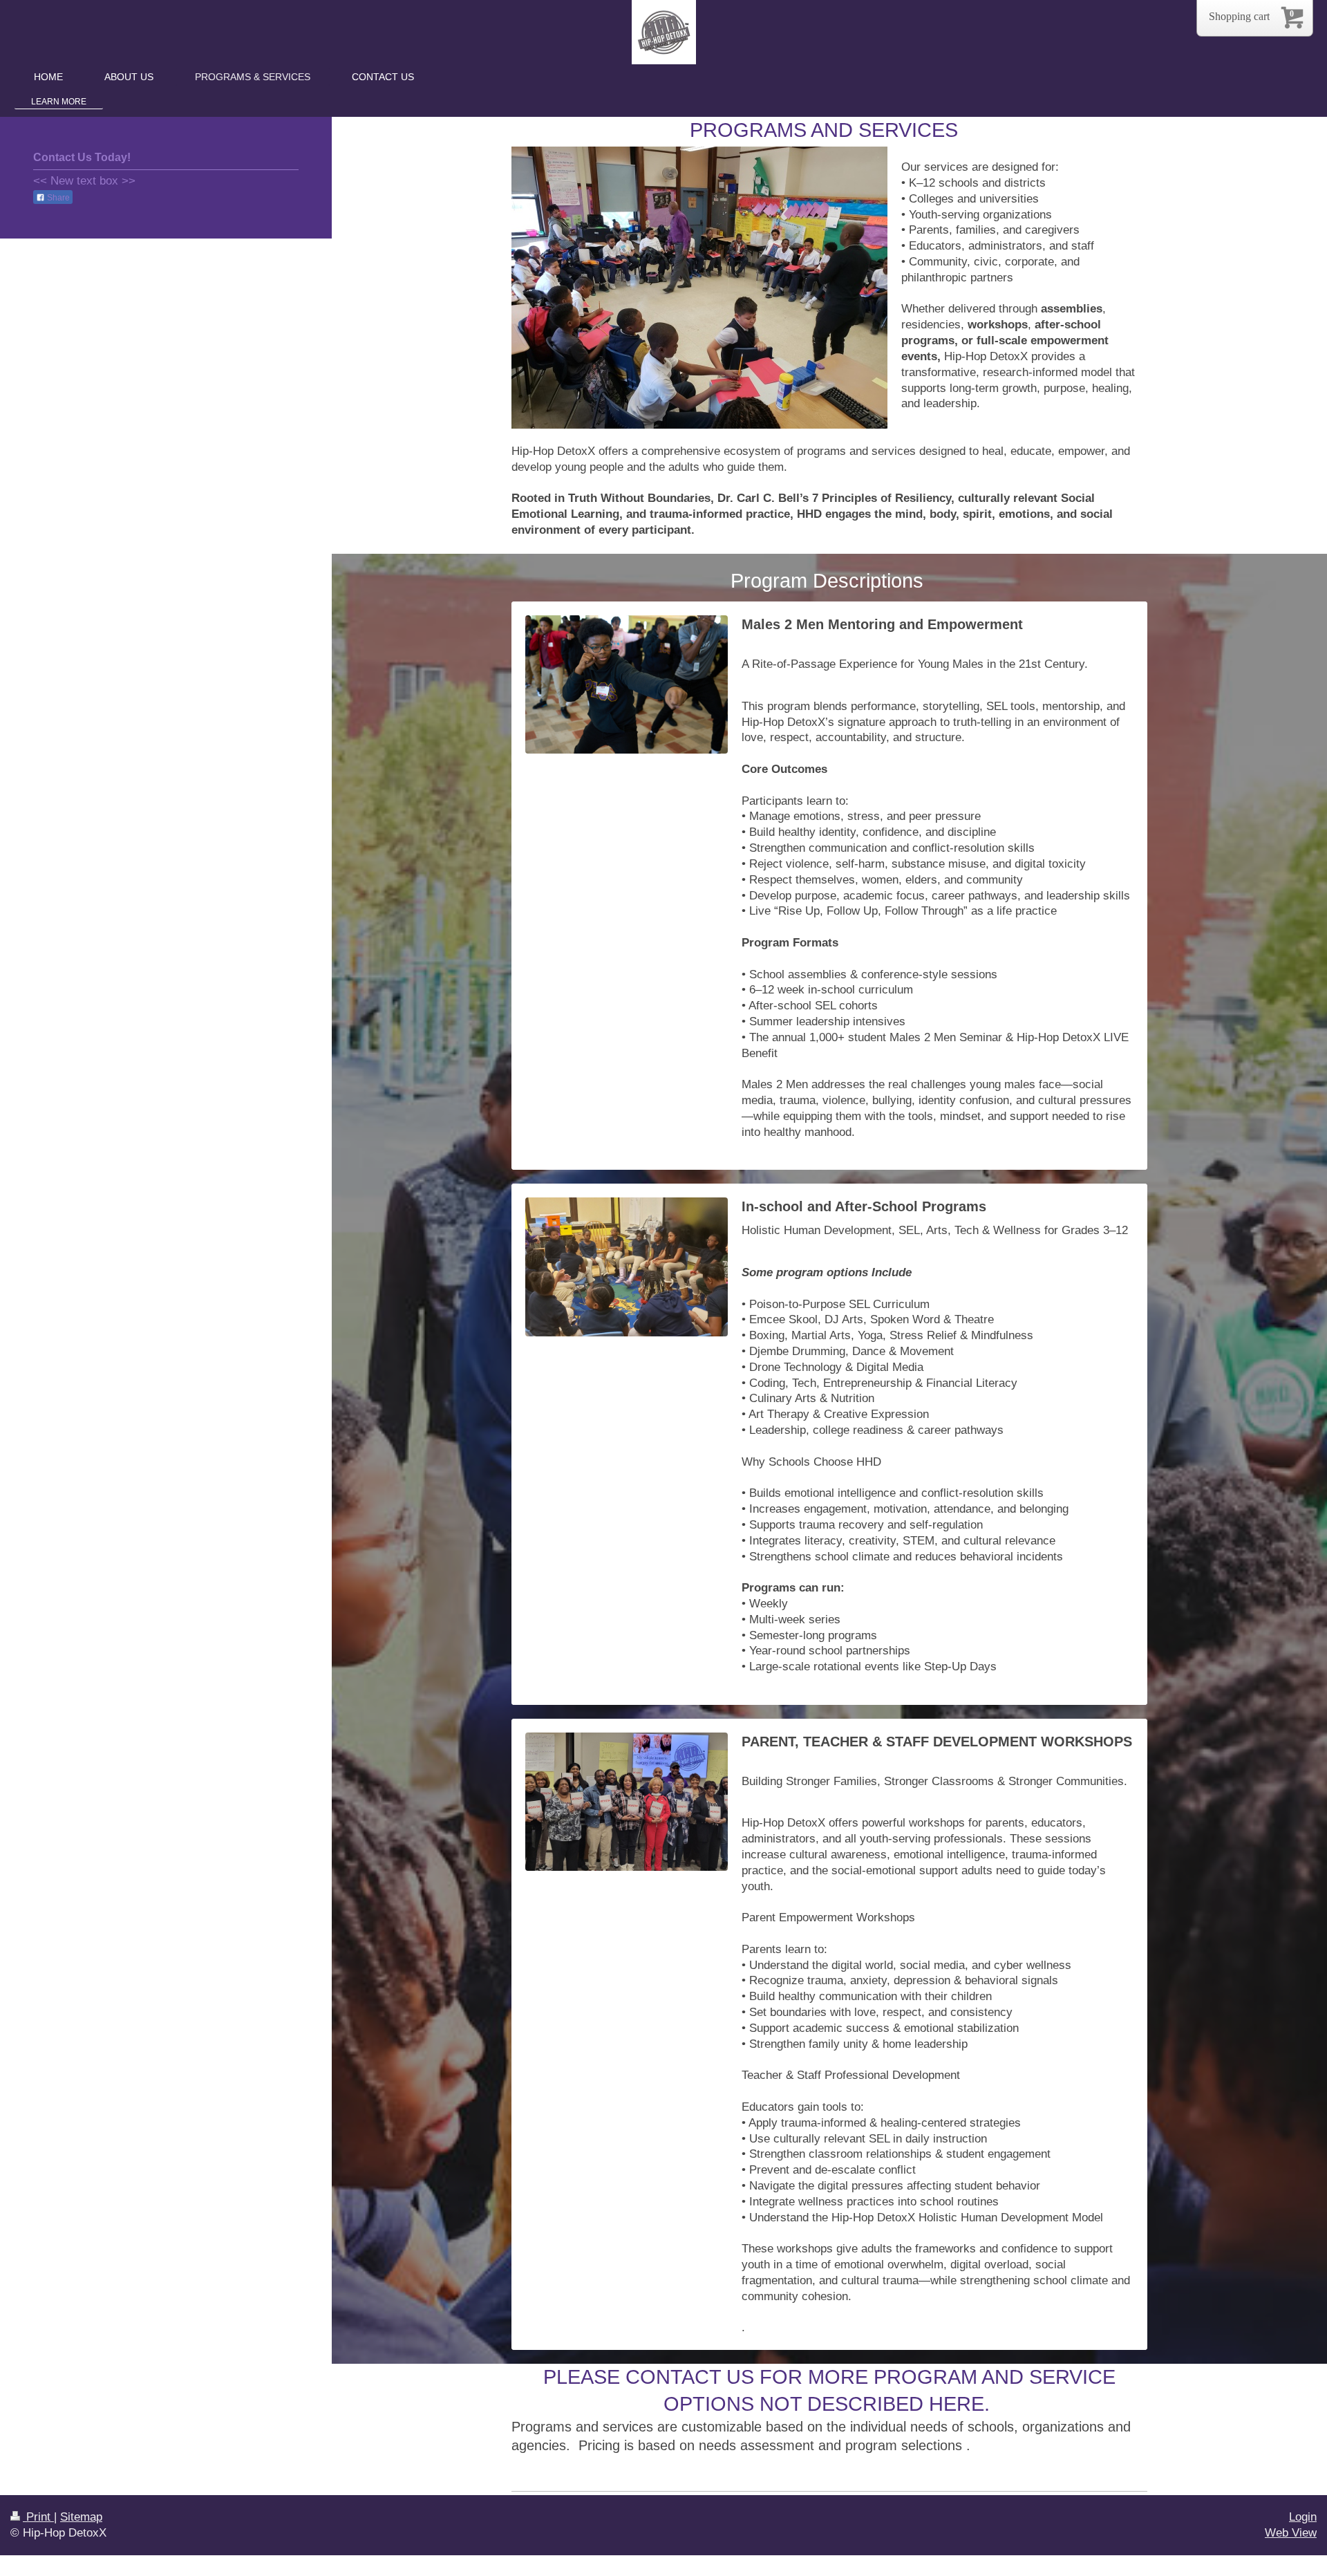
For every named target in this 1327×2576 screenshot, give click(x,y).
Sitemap (81, 2517)
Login (1303, 2517)
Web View (1291, 2533)
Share (57, 198)
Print (38, 2517)
